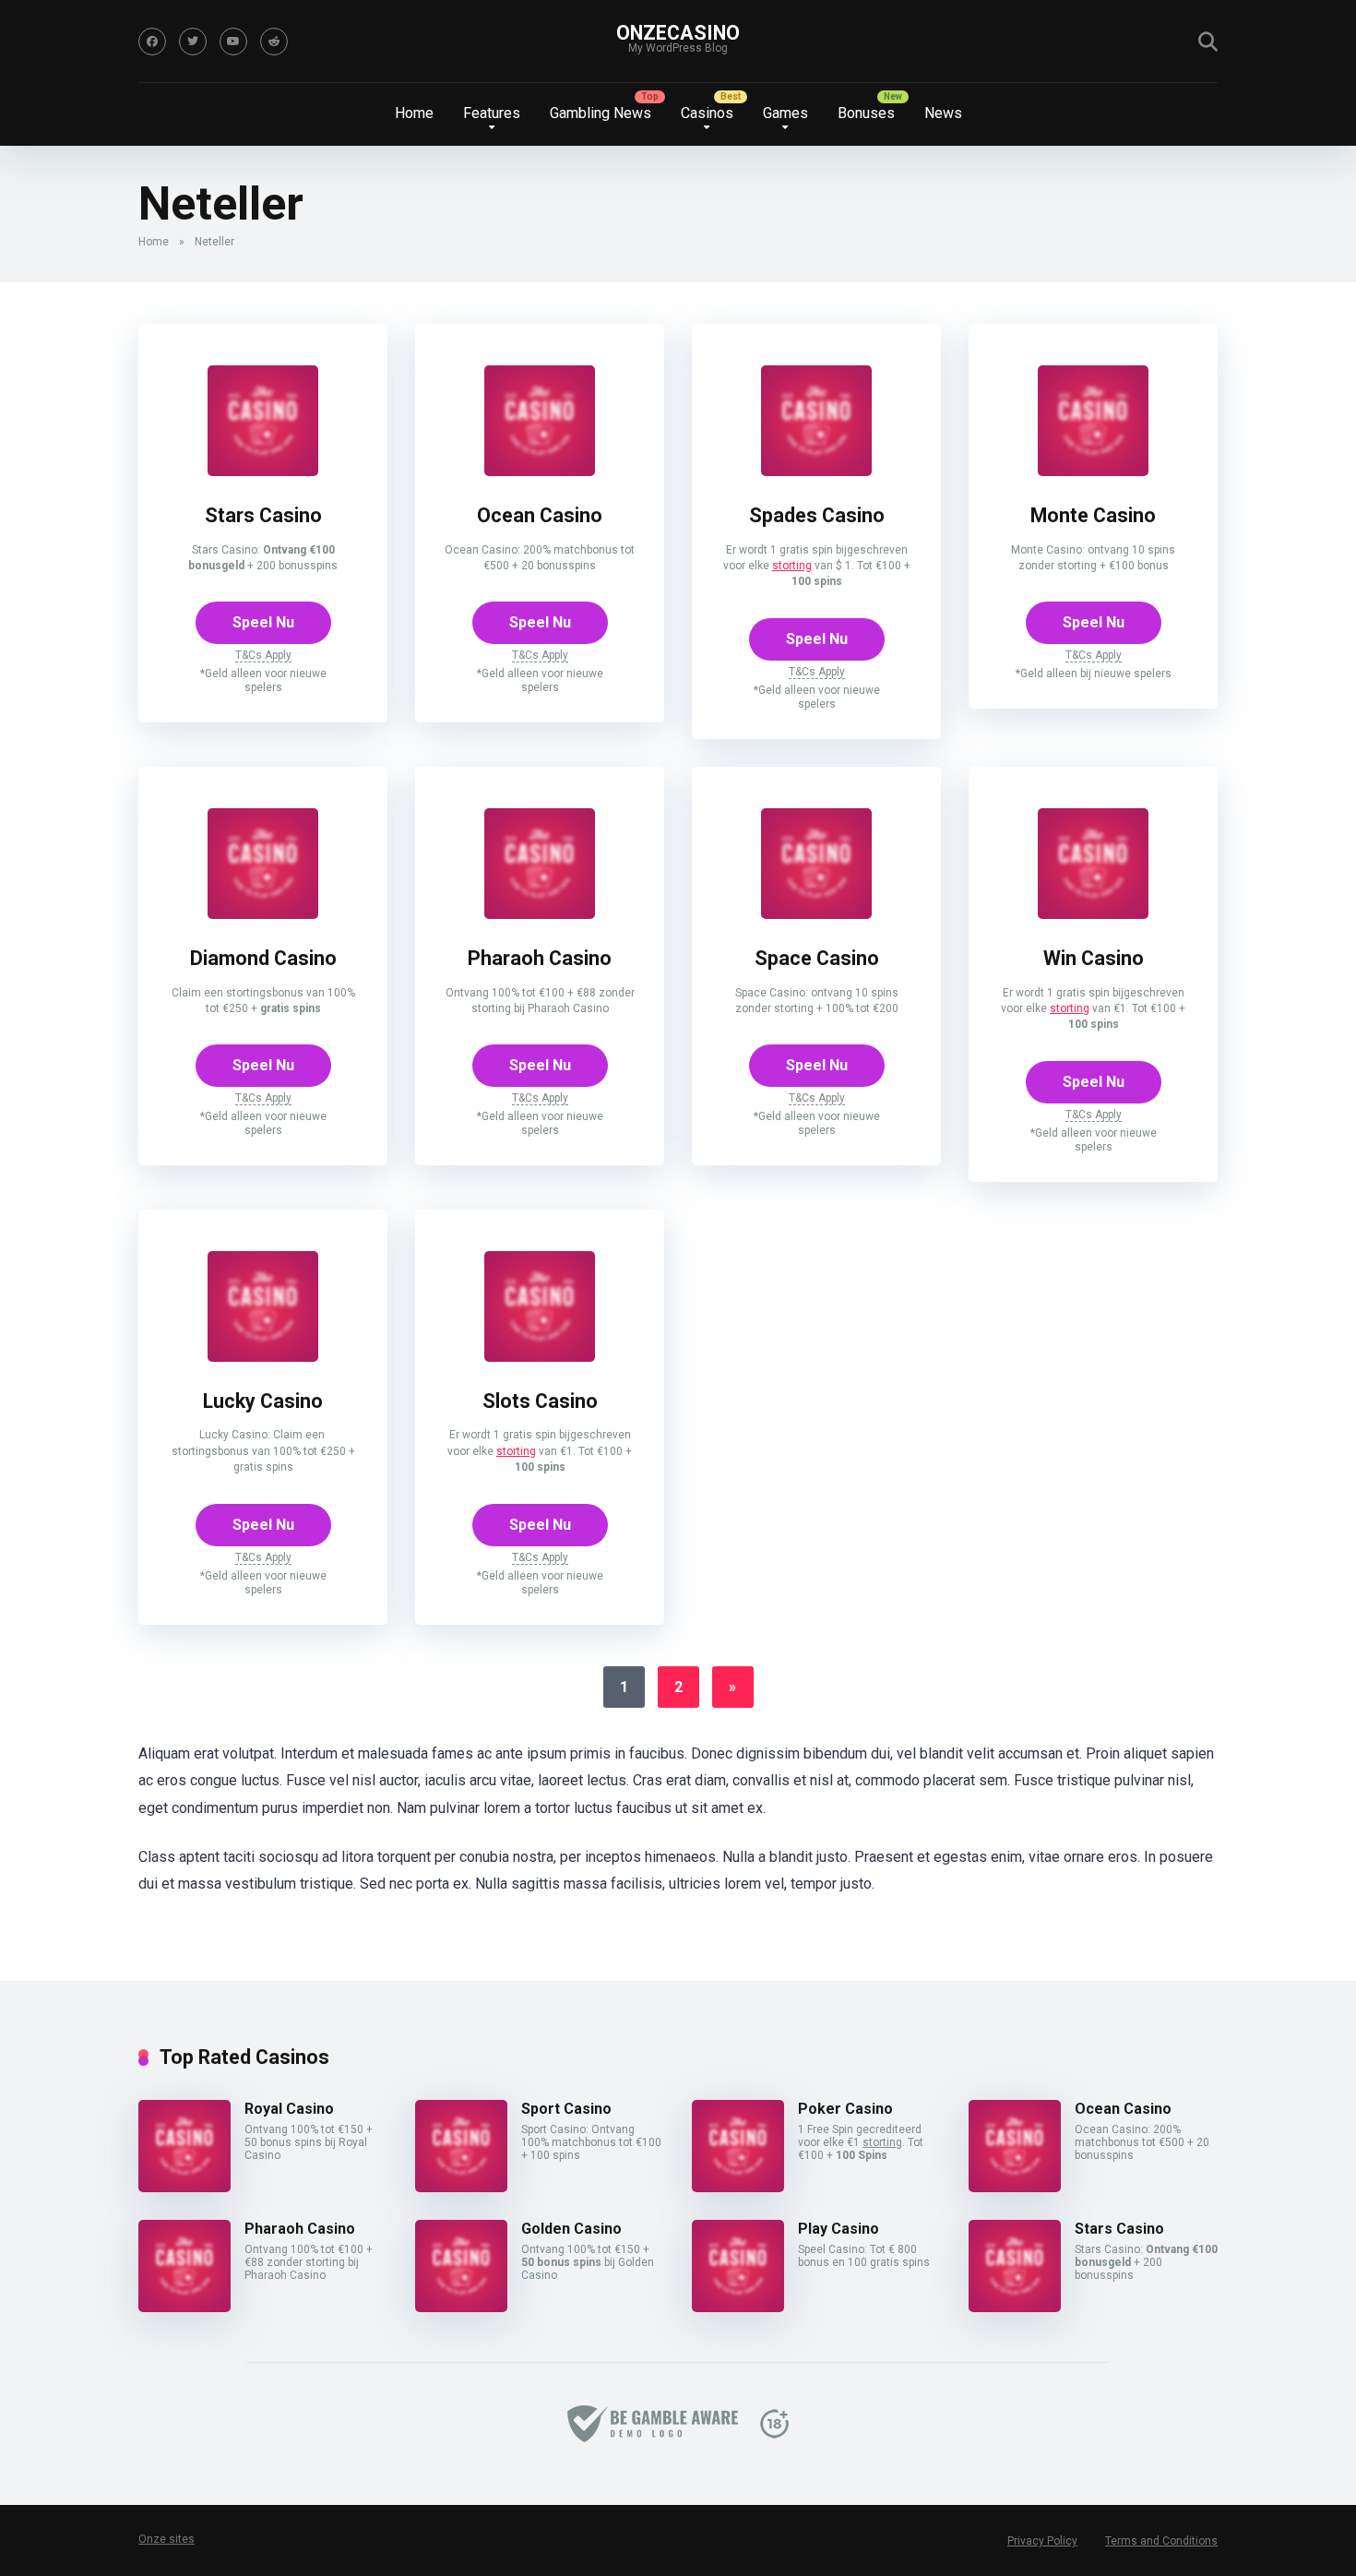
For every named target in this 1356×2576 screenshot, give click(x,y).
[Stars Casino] (263, 471)
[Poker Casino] (738, 2187)
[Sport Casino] (461, 2187)
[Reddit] (274, 42)
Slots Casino (540, 1401)
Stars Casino (263, 515)
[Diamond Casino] (263, 914)
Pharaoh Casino (540, 958)
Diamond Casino (263, 958)
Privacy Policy (1042, 2541)
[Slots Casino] (540, 1357)
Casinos (707, 113)
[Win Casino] (1093, 914)
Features (492, 113)
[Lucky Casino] (263, 1357)
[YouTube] (233, 42)
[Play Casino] (738, 2307)
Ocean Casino (540, 515)
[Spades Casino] (816, 471)
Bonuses (866, 113)
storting (792, 566)
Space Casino (817, 958)
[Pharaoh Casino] (540, 914)
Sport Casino (566, 2109)
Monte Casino (1093, 515)
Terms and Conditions (1161, 2541)
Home (414, 113)
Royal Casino (289, 2109)
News (943, 113)
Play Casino (839, 2229)
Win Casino (1094, 958)
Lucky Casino (263, 1401)
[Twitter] (193, 42)
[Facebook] (152, 42)
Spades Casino (817, 515)
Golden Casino (571, 2229)
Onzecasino (678, 33)
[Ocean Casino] (540, 471)
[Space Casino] (816, 914)
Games (785, 113)
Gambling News (601, 113)
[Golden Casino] (461, 2307)
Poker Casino (845, 2109)
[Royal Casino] (184, 2187)
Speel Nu (263, 622)
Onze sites (167, 2539)
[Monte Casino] (1093, 471)
